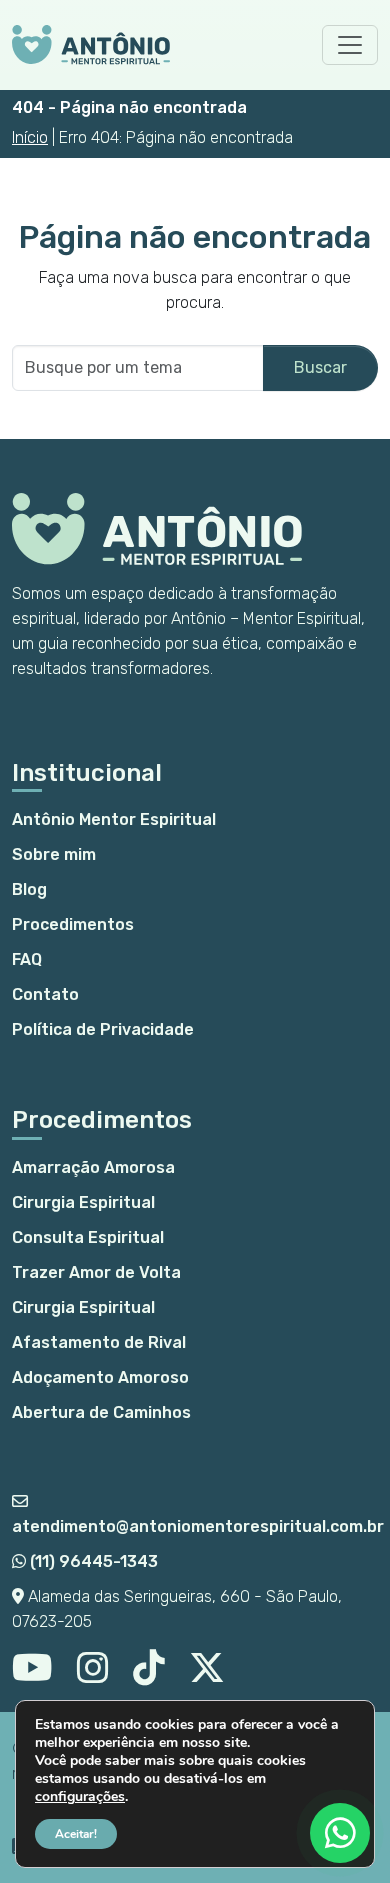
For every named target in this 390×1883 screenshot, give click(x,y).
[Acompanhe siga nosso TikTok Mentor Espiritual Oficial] (149, 1675)
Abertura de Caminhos (101, 1412)
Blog (29, 889)
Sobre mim (54, 854)
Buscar (320, 367)
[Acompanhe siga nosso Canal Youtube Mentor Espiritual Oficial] (32, 1675)
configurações (80, 1797)
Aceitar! (76, 1834)
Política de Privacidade (103, 1029)
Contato (45, 994)
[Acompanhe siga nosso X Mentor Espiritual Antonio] (207, 1675)
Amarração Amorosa (93, 1167)
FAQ (27, 959)
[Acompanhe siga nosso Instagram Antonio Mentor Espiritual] (93, 1675)
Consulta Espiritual (88, 1237)
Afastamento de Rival (99, 1342)
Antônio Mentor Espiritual (114, 819)
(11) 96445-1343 (92, 1561)
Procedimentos (73, 924)
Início (30, 137)
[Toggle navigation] (350, 45)
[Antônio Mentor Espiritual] (91, 45)
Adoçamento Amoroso (100, 1377)
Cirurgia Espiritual (83, 1202)
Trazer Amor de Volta (96, 1272)
